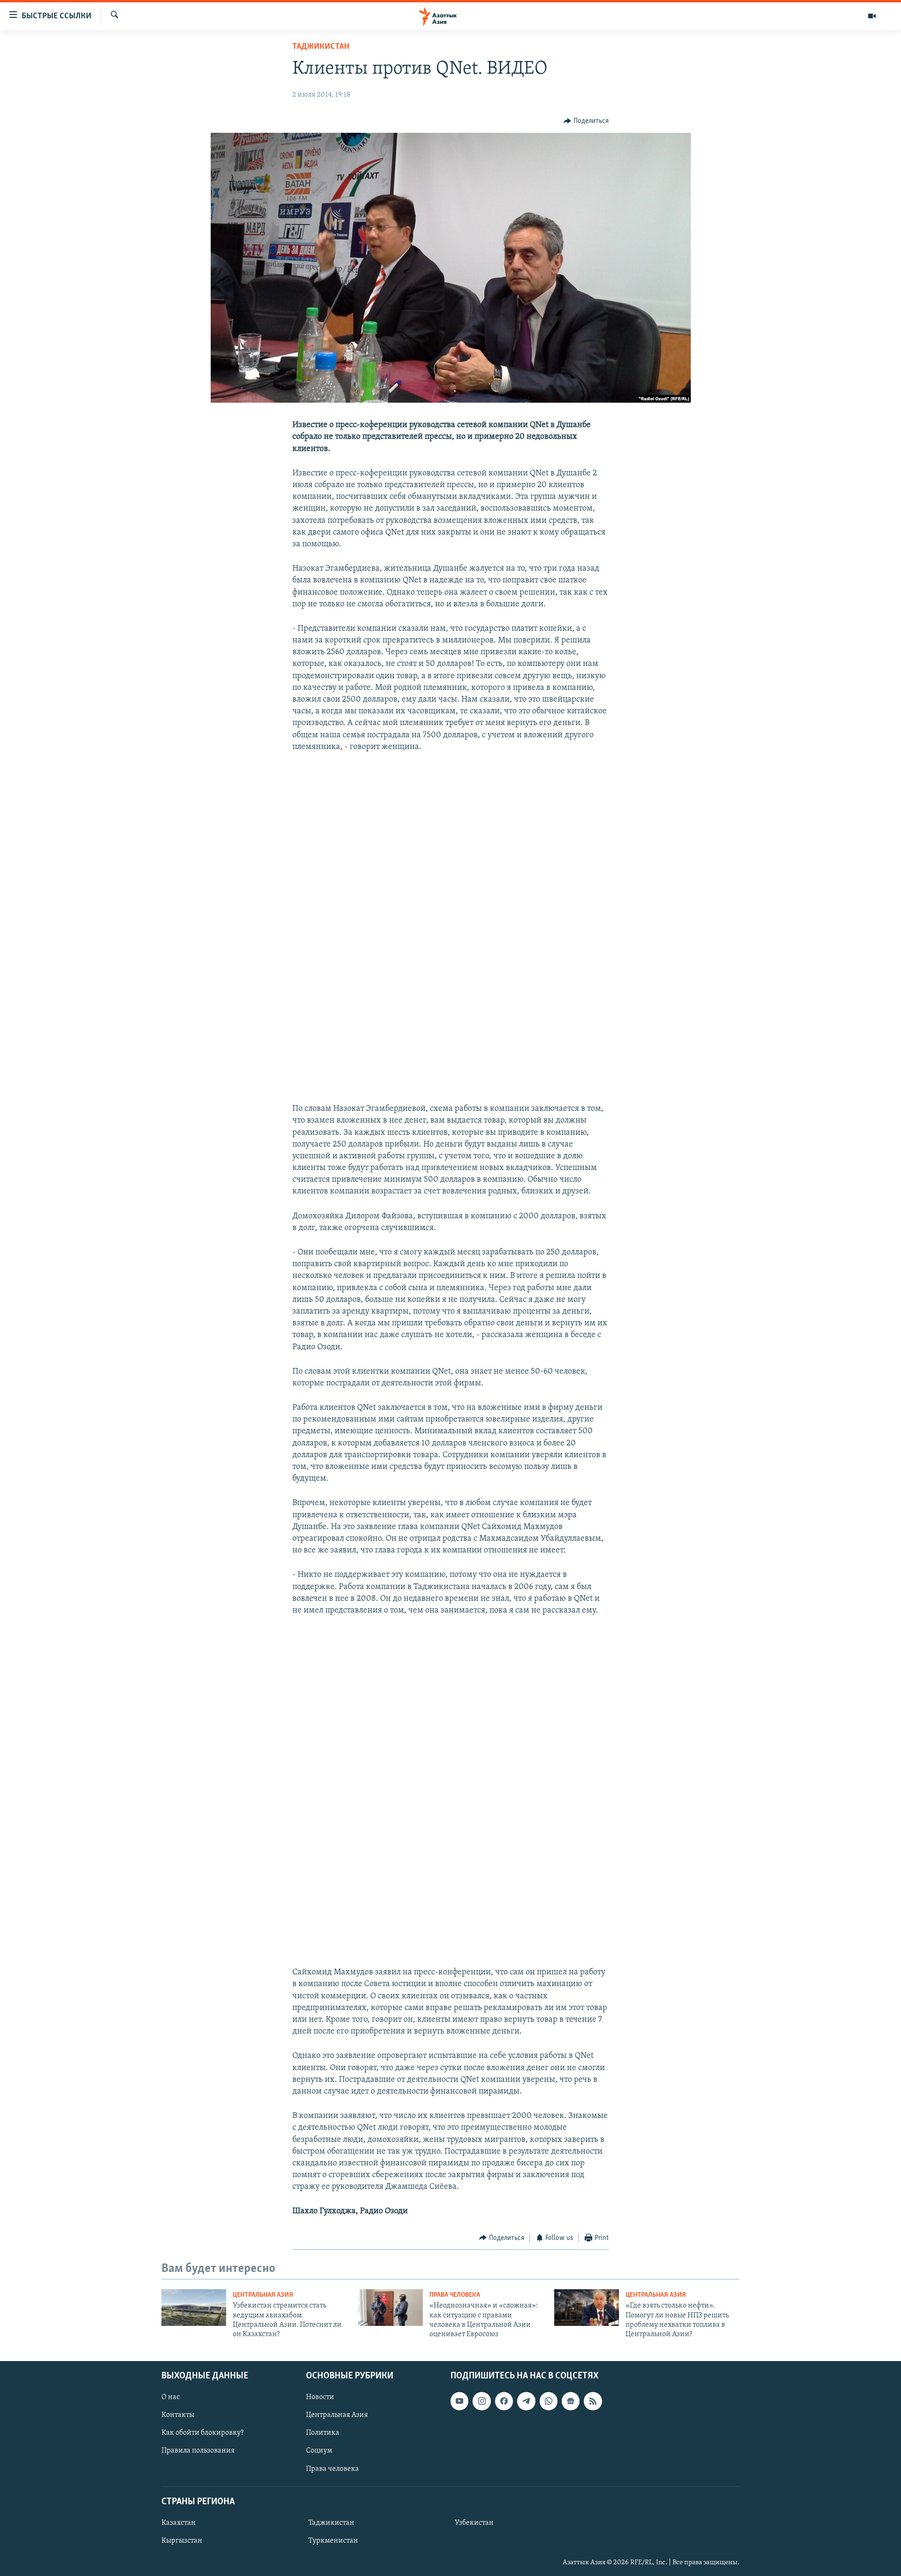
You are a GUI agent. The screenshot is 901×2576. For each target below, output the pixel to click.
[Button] (586, 121)
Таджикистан (321, 47)
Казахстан (179, 2523)
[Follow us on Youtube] (459, 2401)
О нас (171, 2397)
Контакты (178, 2415)
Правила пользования (198, 2451)
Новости (320, 2397)
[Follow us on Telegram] (526, 2401)
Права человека (455, 2295)
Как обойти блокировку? (202, 2433)
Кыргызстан (182, 2541)
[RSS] (593, 2401)
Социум (319, 2451)
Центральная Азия (263, 2295)
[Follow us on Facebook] (504, 2401)
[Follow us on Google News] (571, 2401)
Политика (323, 2433)
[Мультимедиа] (872, 16)
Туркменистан (333, 2541)
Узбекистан (474, 2523)
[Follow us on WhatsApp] (549, 2401)
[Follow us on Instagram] (481, 2401)
